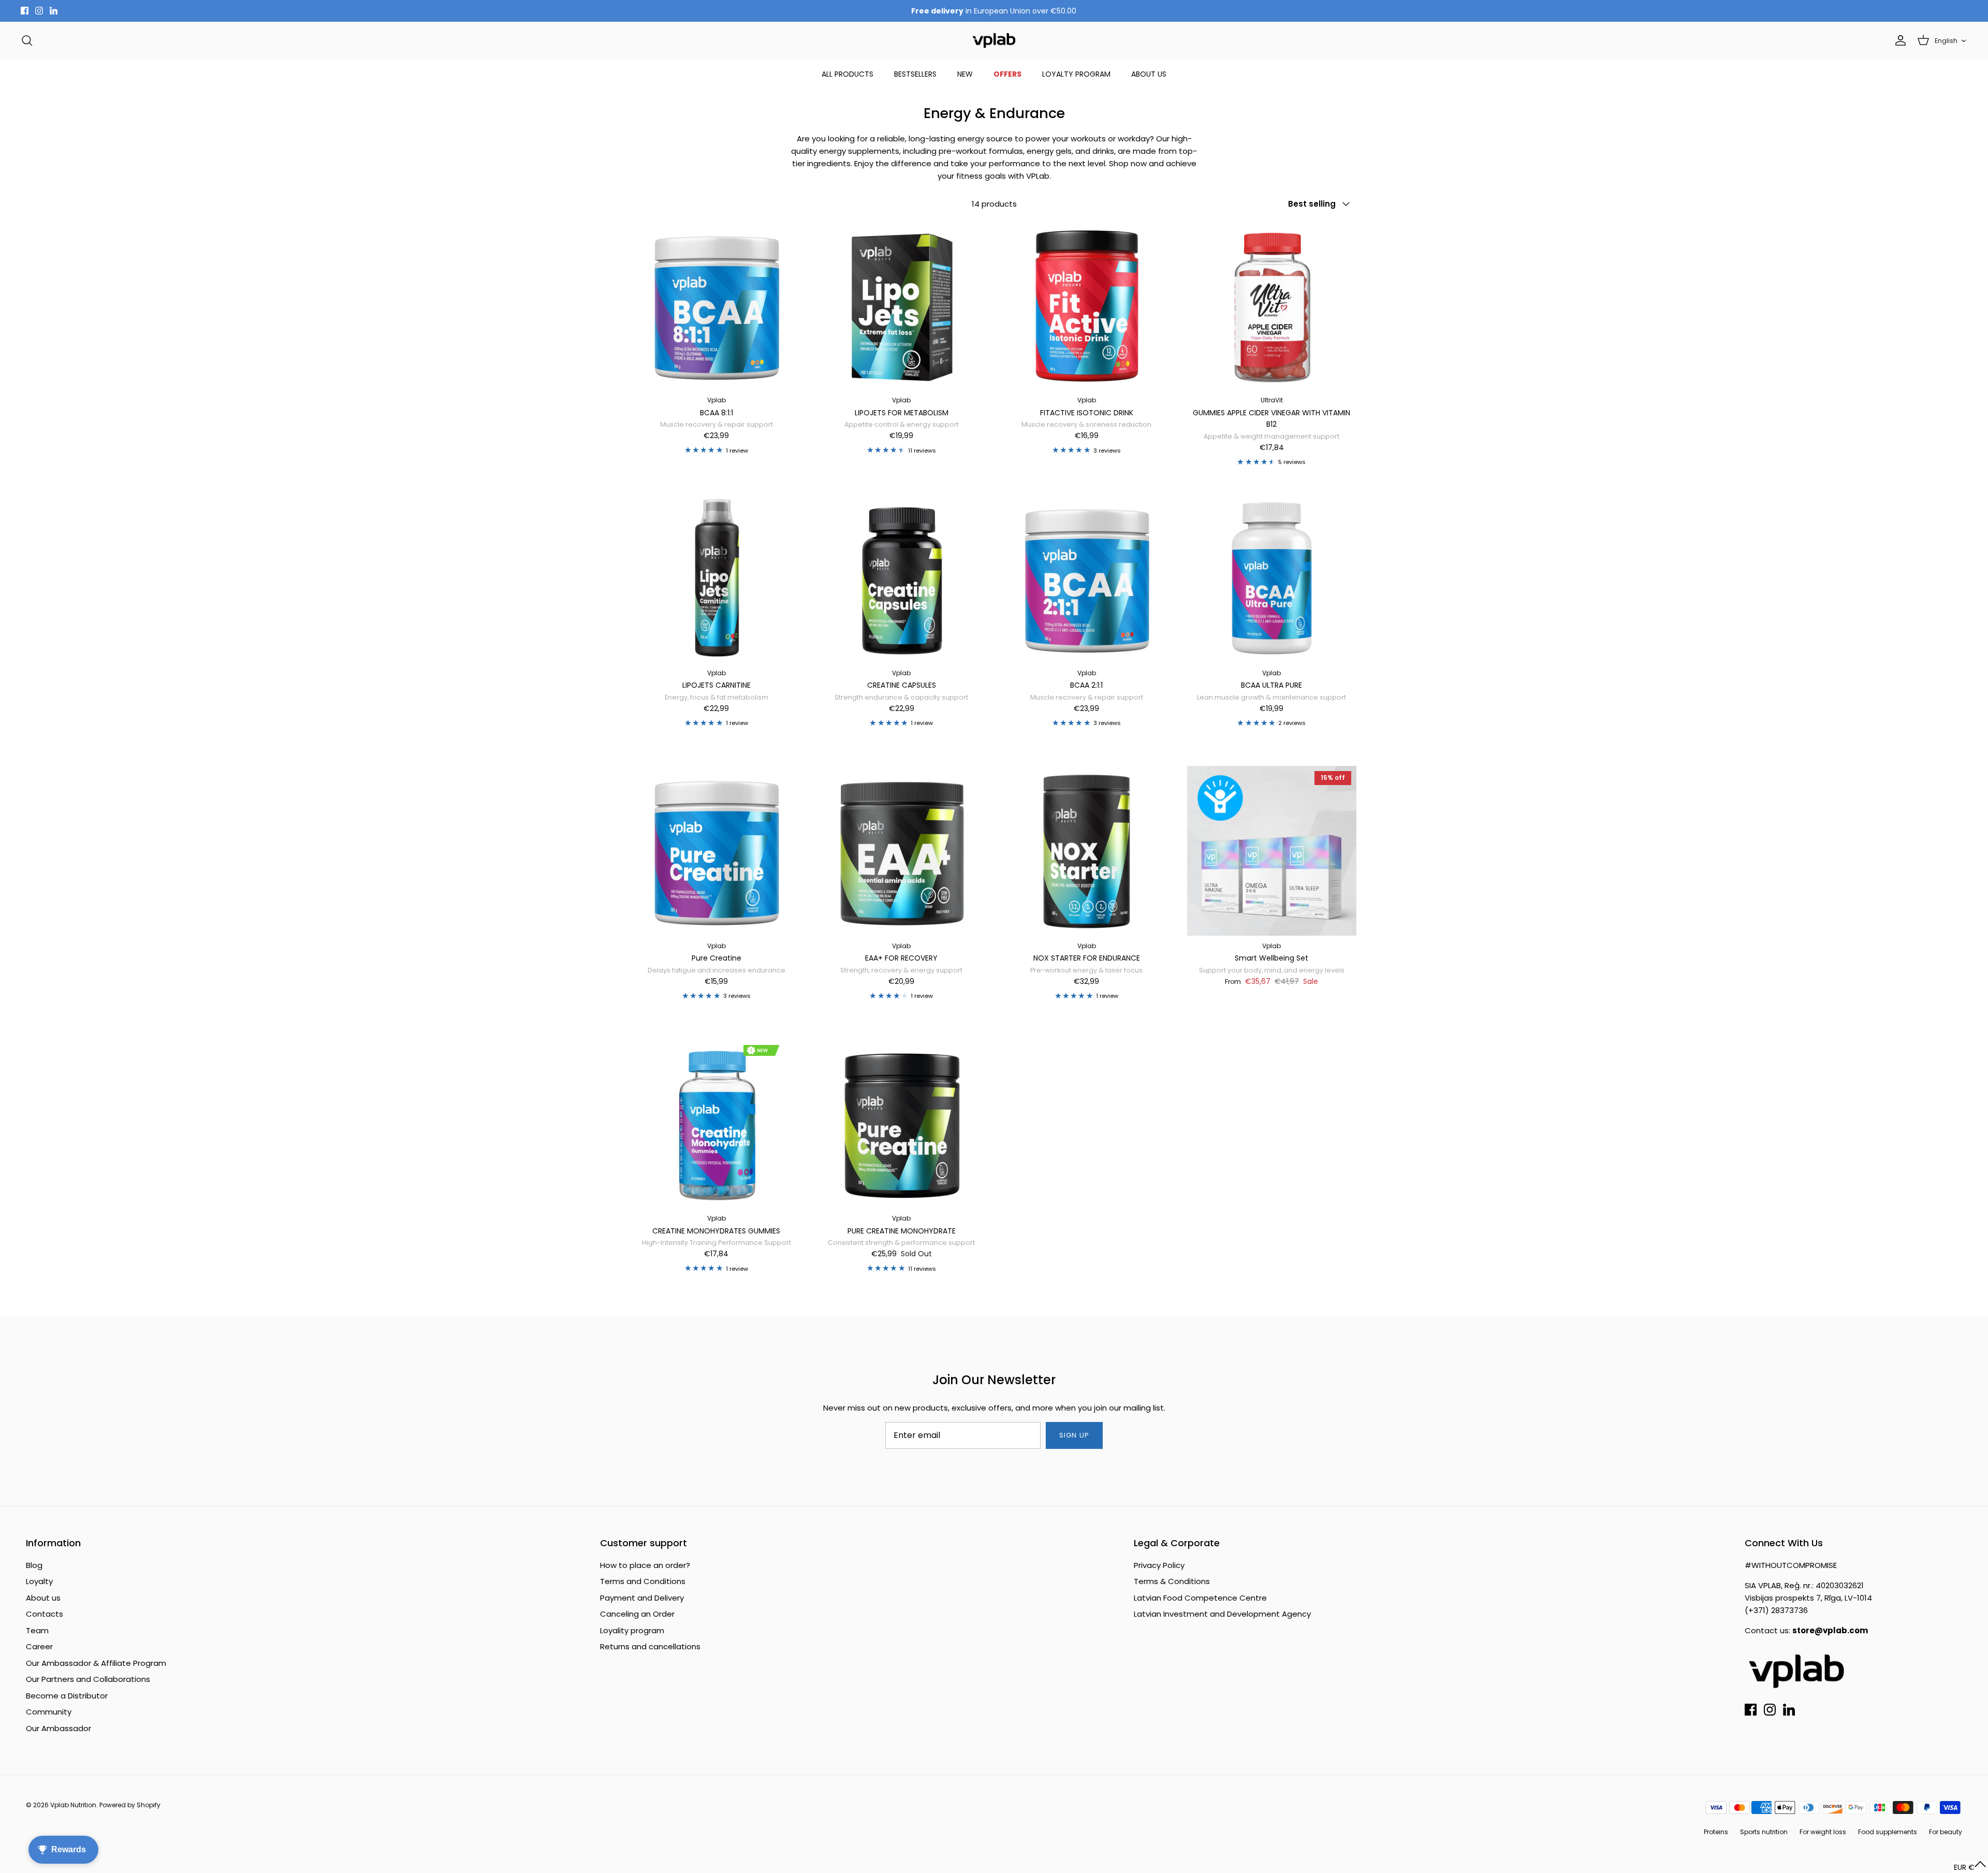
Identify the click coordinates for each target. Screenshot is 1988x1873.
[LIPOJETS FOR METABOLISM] (902, 306)
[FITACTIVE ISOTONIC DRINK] (1087, 306)
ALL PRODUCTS (847, 74)
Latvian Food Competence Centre (1200, 1598)
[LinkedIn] (54, 11)
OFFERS (1007, 74)
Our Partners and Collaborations (88, 1679)
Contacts (45, 1614)
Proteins (1716, 1832)
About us (43, 1598)
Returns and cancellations (650, 1646)
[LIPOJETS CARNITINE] (717, 578)
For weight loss (1823, 1832)
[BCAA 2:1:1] (1087, 578)
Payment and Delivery (642, 1598)
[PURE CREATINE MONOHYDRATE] (902, 1124)
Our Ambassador (59, 1728)
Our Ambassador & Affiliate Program (96, 1663)
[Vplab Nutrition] (994, 41)
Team (37, 1630)
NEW (965, 74)
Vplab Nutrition (73, 1805)
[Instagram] (39, 11)
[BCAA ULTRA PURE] (1272, 578)
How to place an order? (645, 1565)
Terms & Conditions (1172, 1581)
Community (49, 1712)
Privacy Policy (1159, 1565)
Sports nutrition (1764, 1832)
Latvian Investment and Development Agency (1222, 1614)
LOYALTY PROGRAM (1076, 74)
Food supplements (1888, 1832)
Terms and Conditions (643, 1581)
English (1946, 41)
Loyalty (39, 1581)
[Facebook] (25, 11)
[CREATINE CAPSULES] (902, 578)
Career (39, 1646)
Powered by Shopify (130, 1805)
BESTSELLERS (915, 74)
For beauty (1946, 1832)
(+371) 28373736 (1776, 1610)
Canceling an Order (637, 1614)
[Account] (1898, 40)
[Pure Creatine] (717, 851)
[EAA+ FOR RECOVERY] (902, 851)
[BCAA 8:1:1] (717, 306)
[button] (1970, 1867)
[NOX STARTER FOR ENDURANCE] (1087, 851)
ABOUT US (1149, 74)
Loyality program (632, 1630)
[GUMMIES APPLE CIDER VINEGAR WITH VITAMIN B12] (1272, 306)
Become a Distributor (67, 1696)
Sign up (1074, 1435)
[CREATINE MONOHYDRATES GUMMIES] (717, 1124)
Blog (34, 1565)
